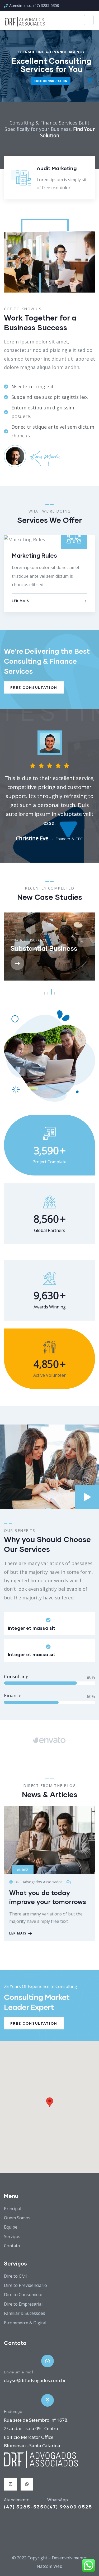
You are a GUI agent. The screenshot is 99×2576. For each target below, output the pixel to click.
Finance (18, 940)
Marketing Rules (34, 555)
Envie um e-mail (18, 2372)
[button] (93, 182)
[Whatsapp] (27, 2484)
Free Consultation (34, 687)
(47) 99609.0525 (70, 2507)
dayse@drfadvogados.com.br (35, 2380)
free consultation (51, 81)
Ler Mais (20, 601)
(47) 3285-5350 (26, 2507)
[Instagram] (10, 2484)
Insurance (37, 940)
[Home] (41, 2459)
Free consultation (34, 2023)
